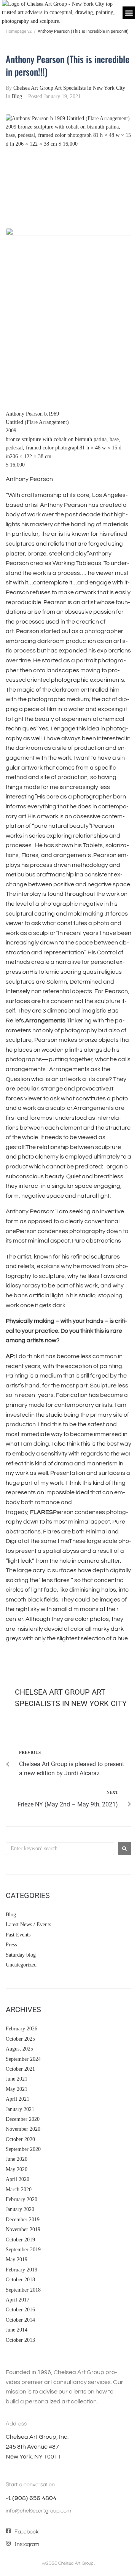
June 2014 (17, 2330)
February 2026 (22, 2029)
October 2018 (20, 2280)
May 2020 (17, 2169)
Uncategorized (21, 1965)
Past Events (18, 1935)
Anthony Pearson (24, 414)
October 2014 (20, 2320)
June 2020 (17, 2159)
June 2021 (17, 2079)
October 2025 (20, 2039)
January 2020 (20, 2209)
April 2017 (18, 2300)
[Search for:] (60, 1849)
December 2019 (23, 2220)
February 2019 (22, 2270)
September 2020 (23, 2149)
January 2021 (20, 2109)
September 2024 (23, 2059)
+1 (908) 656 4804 (31, 2497)
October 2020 (20, 2139)
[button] (129, 13)
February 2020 (22, 2199)
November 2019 (23, 2229)
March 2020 (19, 2190)
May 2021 (17, 2089)
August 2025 (19, 2049)
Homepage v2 (19, 31)
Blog (17, 96)
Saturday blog (21, 1955)
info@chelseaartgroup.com (38, 2510)
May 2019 (17, 2259)
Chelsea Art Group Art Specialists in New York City (69, 88)
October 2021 (20, 2069)
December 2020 (23, 2119)
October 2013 (20, 2340)
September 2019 (23, 2250)
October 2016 (20, 2310)
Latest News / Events (28, 1924)
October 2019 (20, 2240)
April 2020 (18, 2179)
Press (11, 1945)
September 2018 (23, 2290)
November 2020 (23, 2129)
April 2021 (18, 2099)
